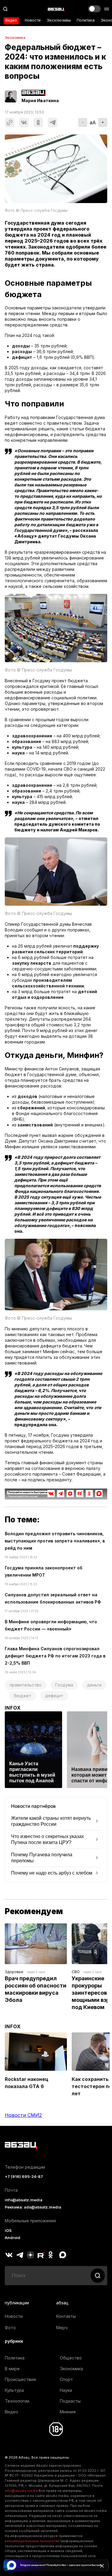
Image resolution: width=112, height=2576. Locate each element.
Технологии (17, 2401)
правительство (26, 1685)
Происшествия (20, 2379)
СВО (76, 1972)
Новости (33, 20)
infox (13, 1708)
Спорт (66, 2379)
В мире (12, 2369)
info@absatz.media (24, 2200)
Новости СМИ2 (23, 2115)
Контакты (66, 2316)
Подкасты (70, 2401)
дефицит (54, 1696)
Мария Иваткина (40, 101)
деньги (94, 1685)
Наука (66, 2390)
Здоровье (14, 1972)
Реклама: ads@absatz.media (33, 2207)
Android (13, 2238)
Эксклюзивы (59, 20)
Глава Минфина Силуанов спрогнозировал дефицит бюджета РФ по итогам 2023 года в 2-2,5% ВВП (55, 1656)
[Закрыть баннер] (102, 2566)
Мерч (62, 2328)
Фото (10, 2328)
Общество (71, 2358)
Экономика (15, 38)
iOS (8, 2231)
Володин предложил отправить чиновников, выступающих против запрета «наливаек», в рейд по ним (55, 1541)
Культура (14, 2390)
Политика (86, 20)
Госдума (64, 1685)
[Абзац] (56, 9)
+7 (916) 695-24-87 (24, 2177)
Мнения (68, 2412)
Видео (11, 20)
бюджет (23, 1696)
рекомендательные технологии (32, 2541)
